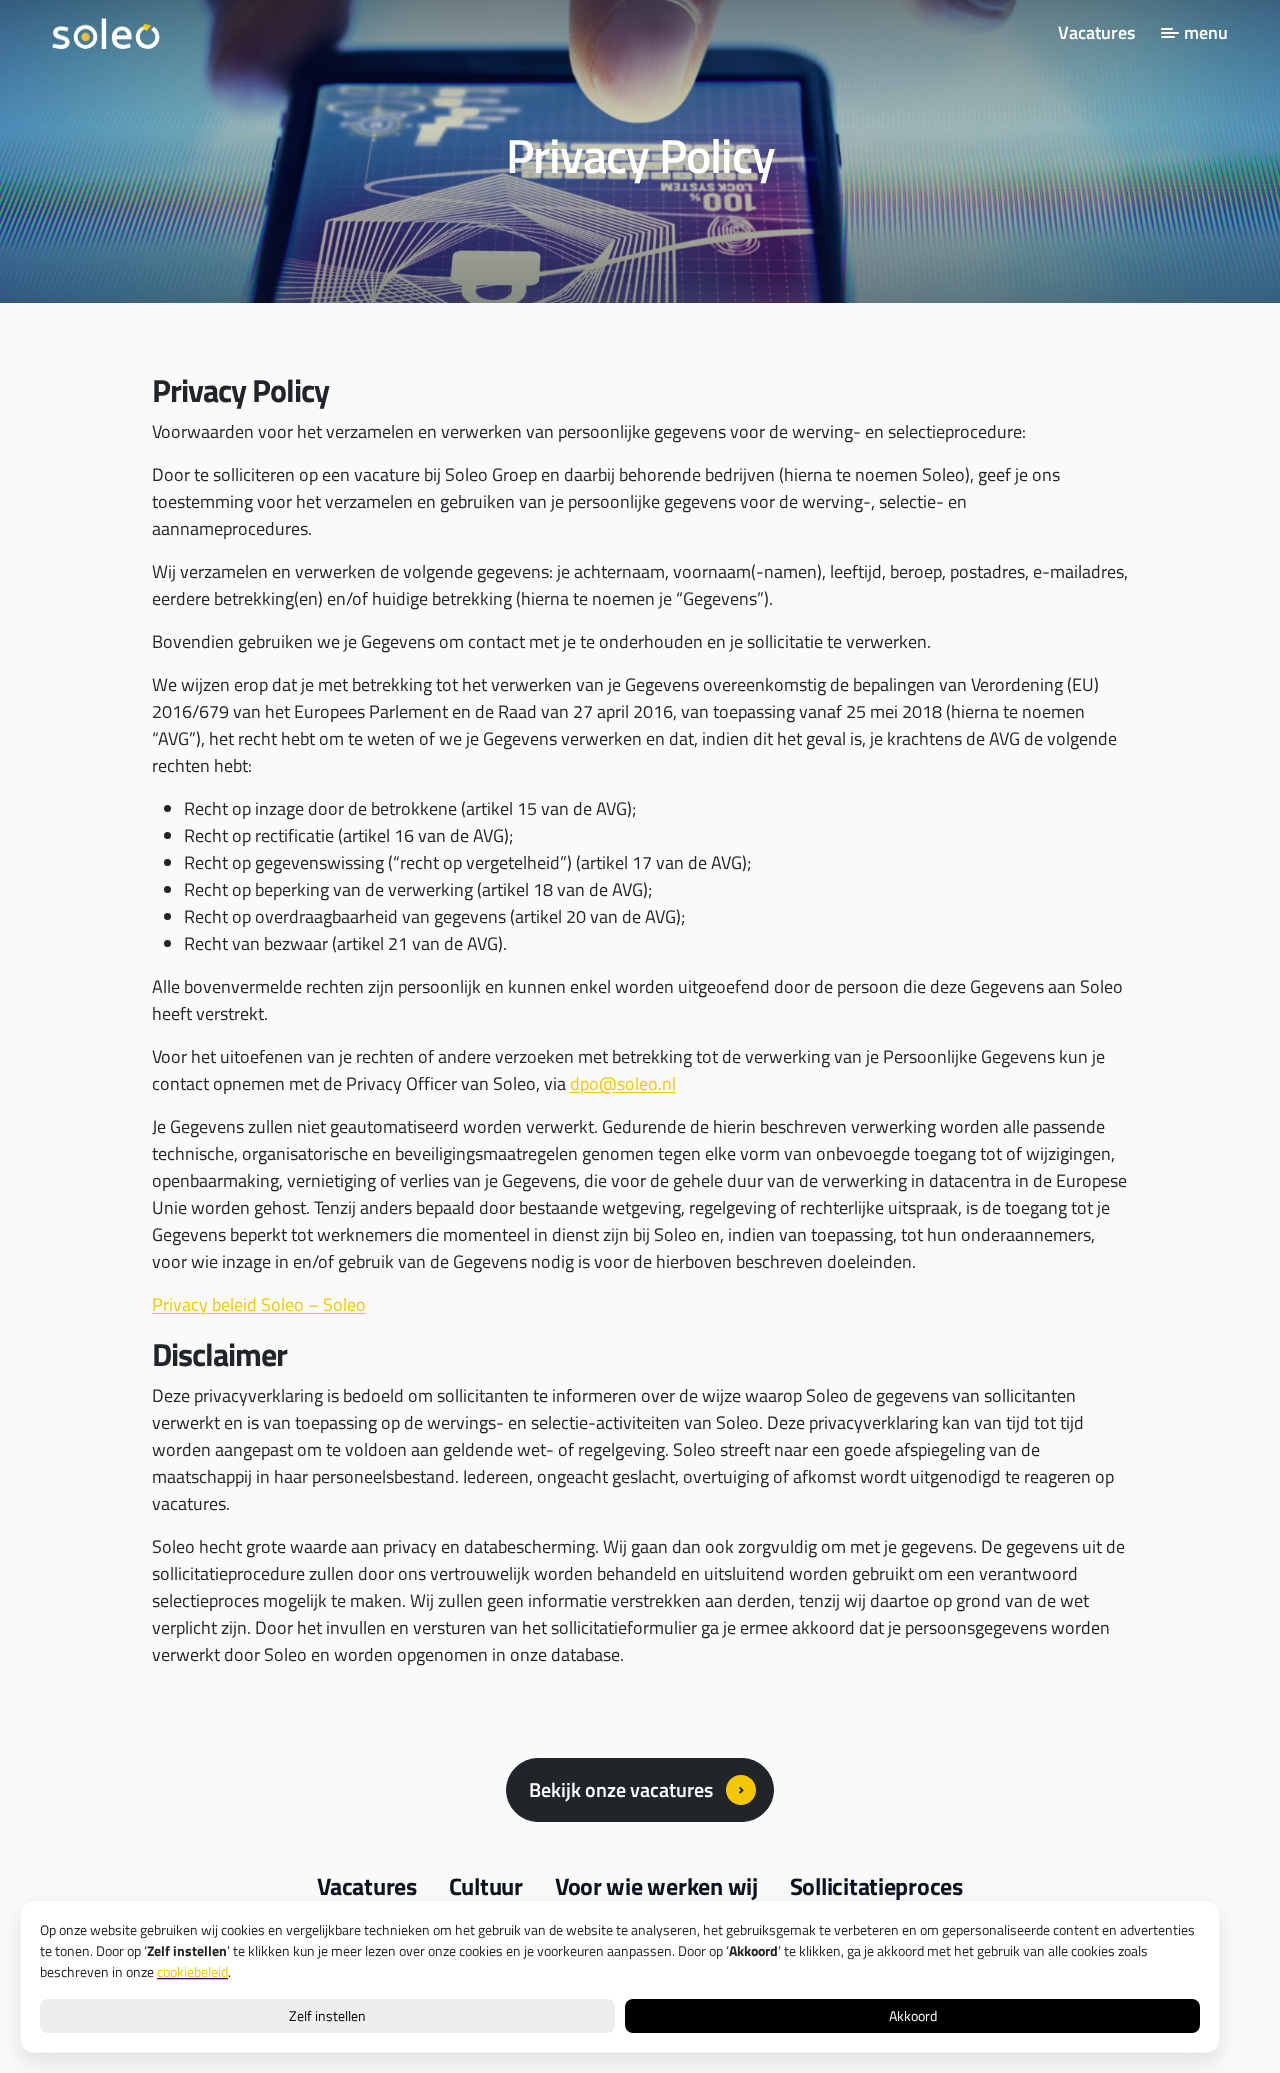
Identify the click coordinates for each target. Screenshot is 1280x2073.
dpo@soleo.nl (623, 1083)
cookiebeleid (192, 1972)
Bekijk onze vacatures (621, 1789)
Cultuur (486, 1886)
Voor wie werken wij (656, 1886)
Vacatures (1096, 32)
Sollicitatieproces (876, 1886)
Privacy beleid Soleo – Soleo (259, 1304)
